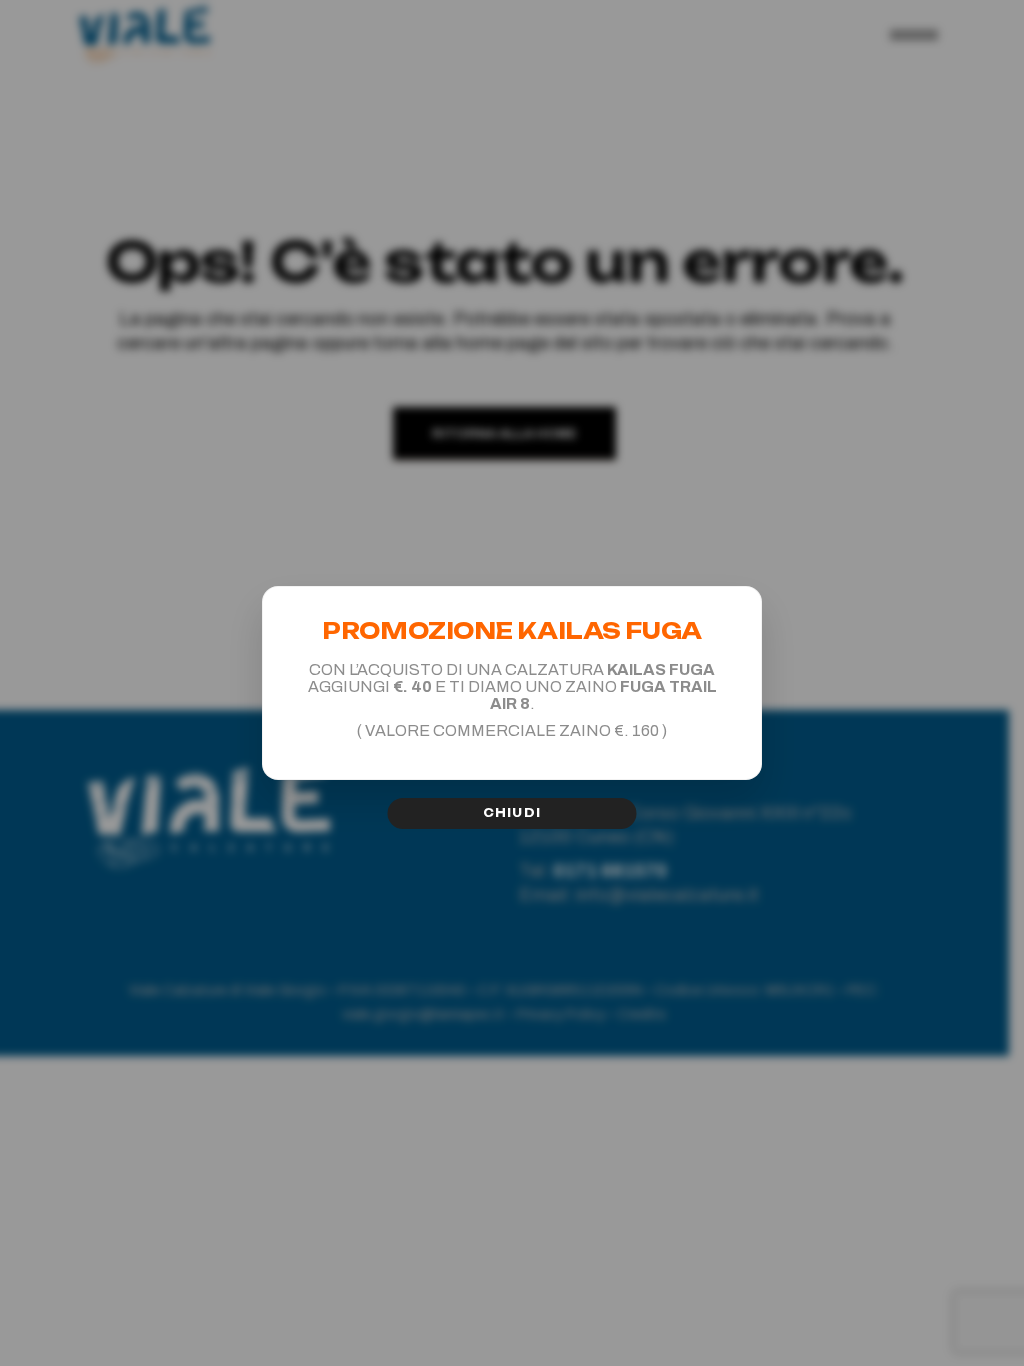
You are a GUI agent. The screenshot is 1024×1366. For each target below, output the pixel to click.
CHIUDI (512, 813)
